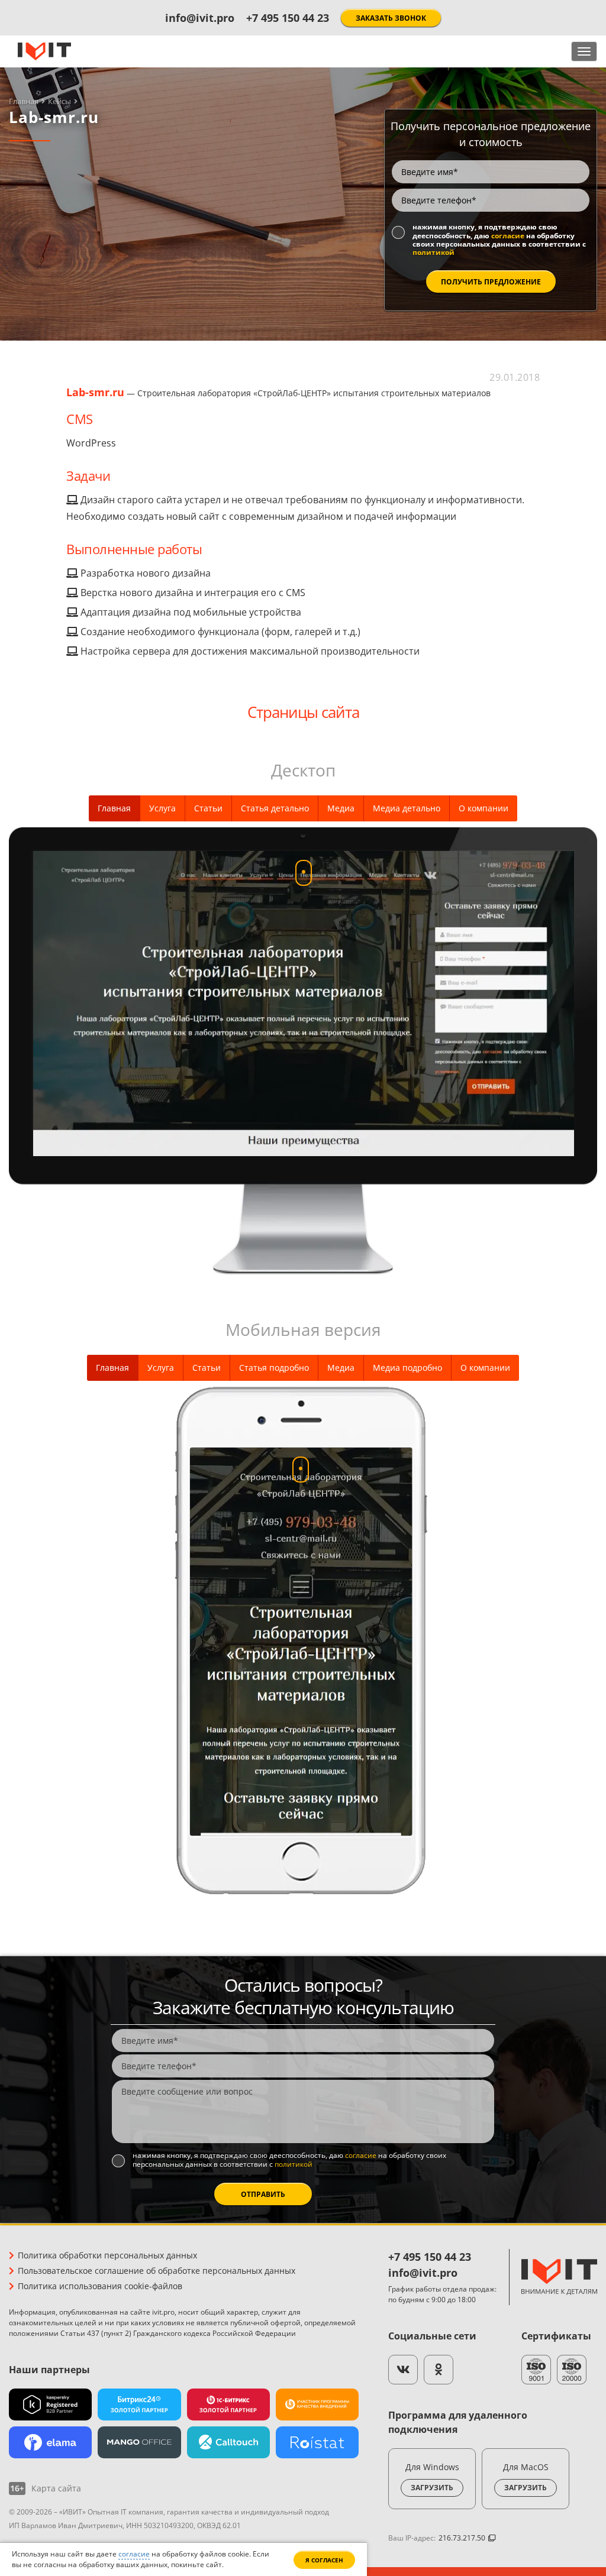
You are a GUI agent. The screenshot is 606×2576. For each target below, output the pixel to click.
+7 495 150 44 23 (288, 18)
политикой (433, 252)
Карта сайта (56, 2488)
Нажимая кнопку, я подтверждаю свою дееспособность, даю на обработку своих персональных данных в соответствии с (499, 240)
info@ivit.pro (200, 18)
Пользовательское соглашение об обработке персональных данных (157, 2271)
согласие (508, 236)
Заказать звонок (391, 18)
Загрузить (432, 2488)
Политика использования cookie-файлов (100, 2286)
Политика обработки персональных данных (107, 2255)
